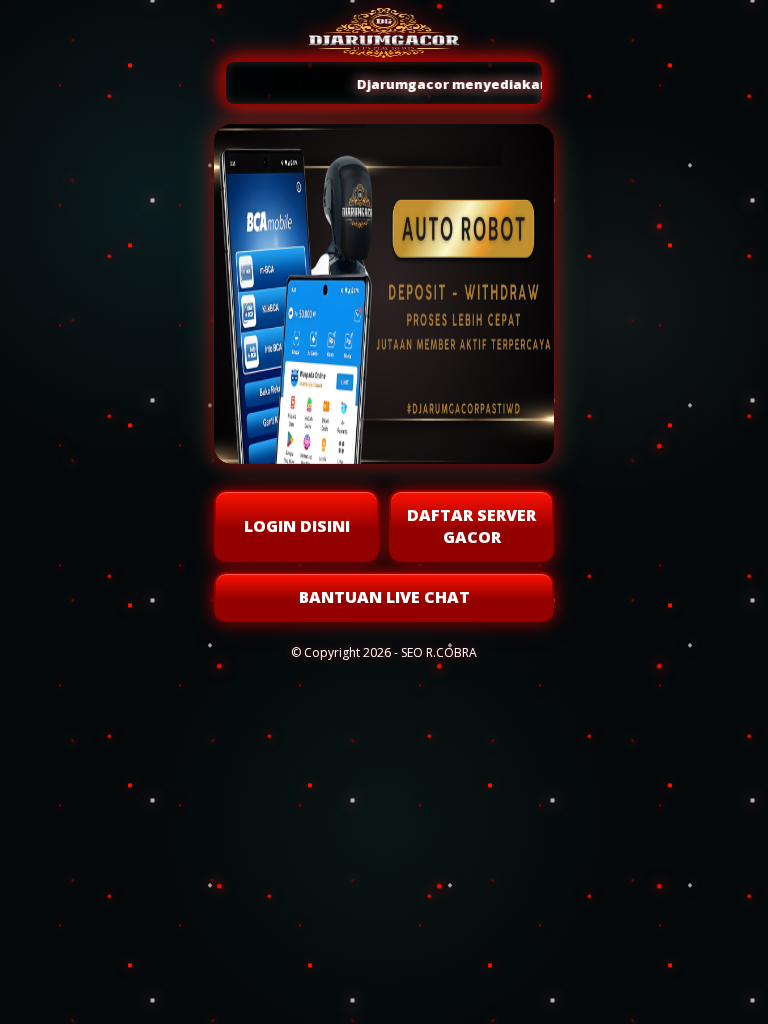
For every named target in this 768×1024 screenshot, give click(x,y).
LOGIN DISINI (297, 526)
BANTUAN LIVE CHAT (384, 597)
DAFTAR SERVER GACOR (471, 526)
